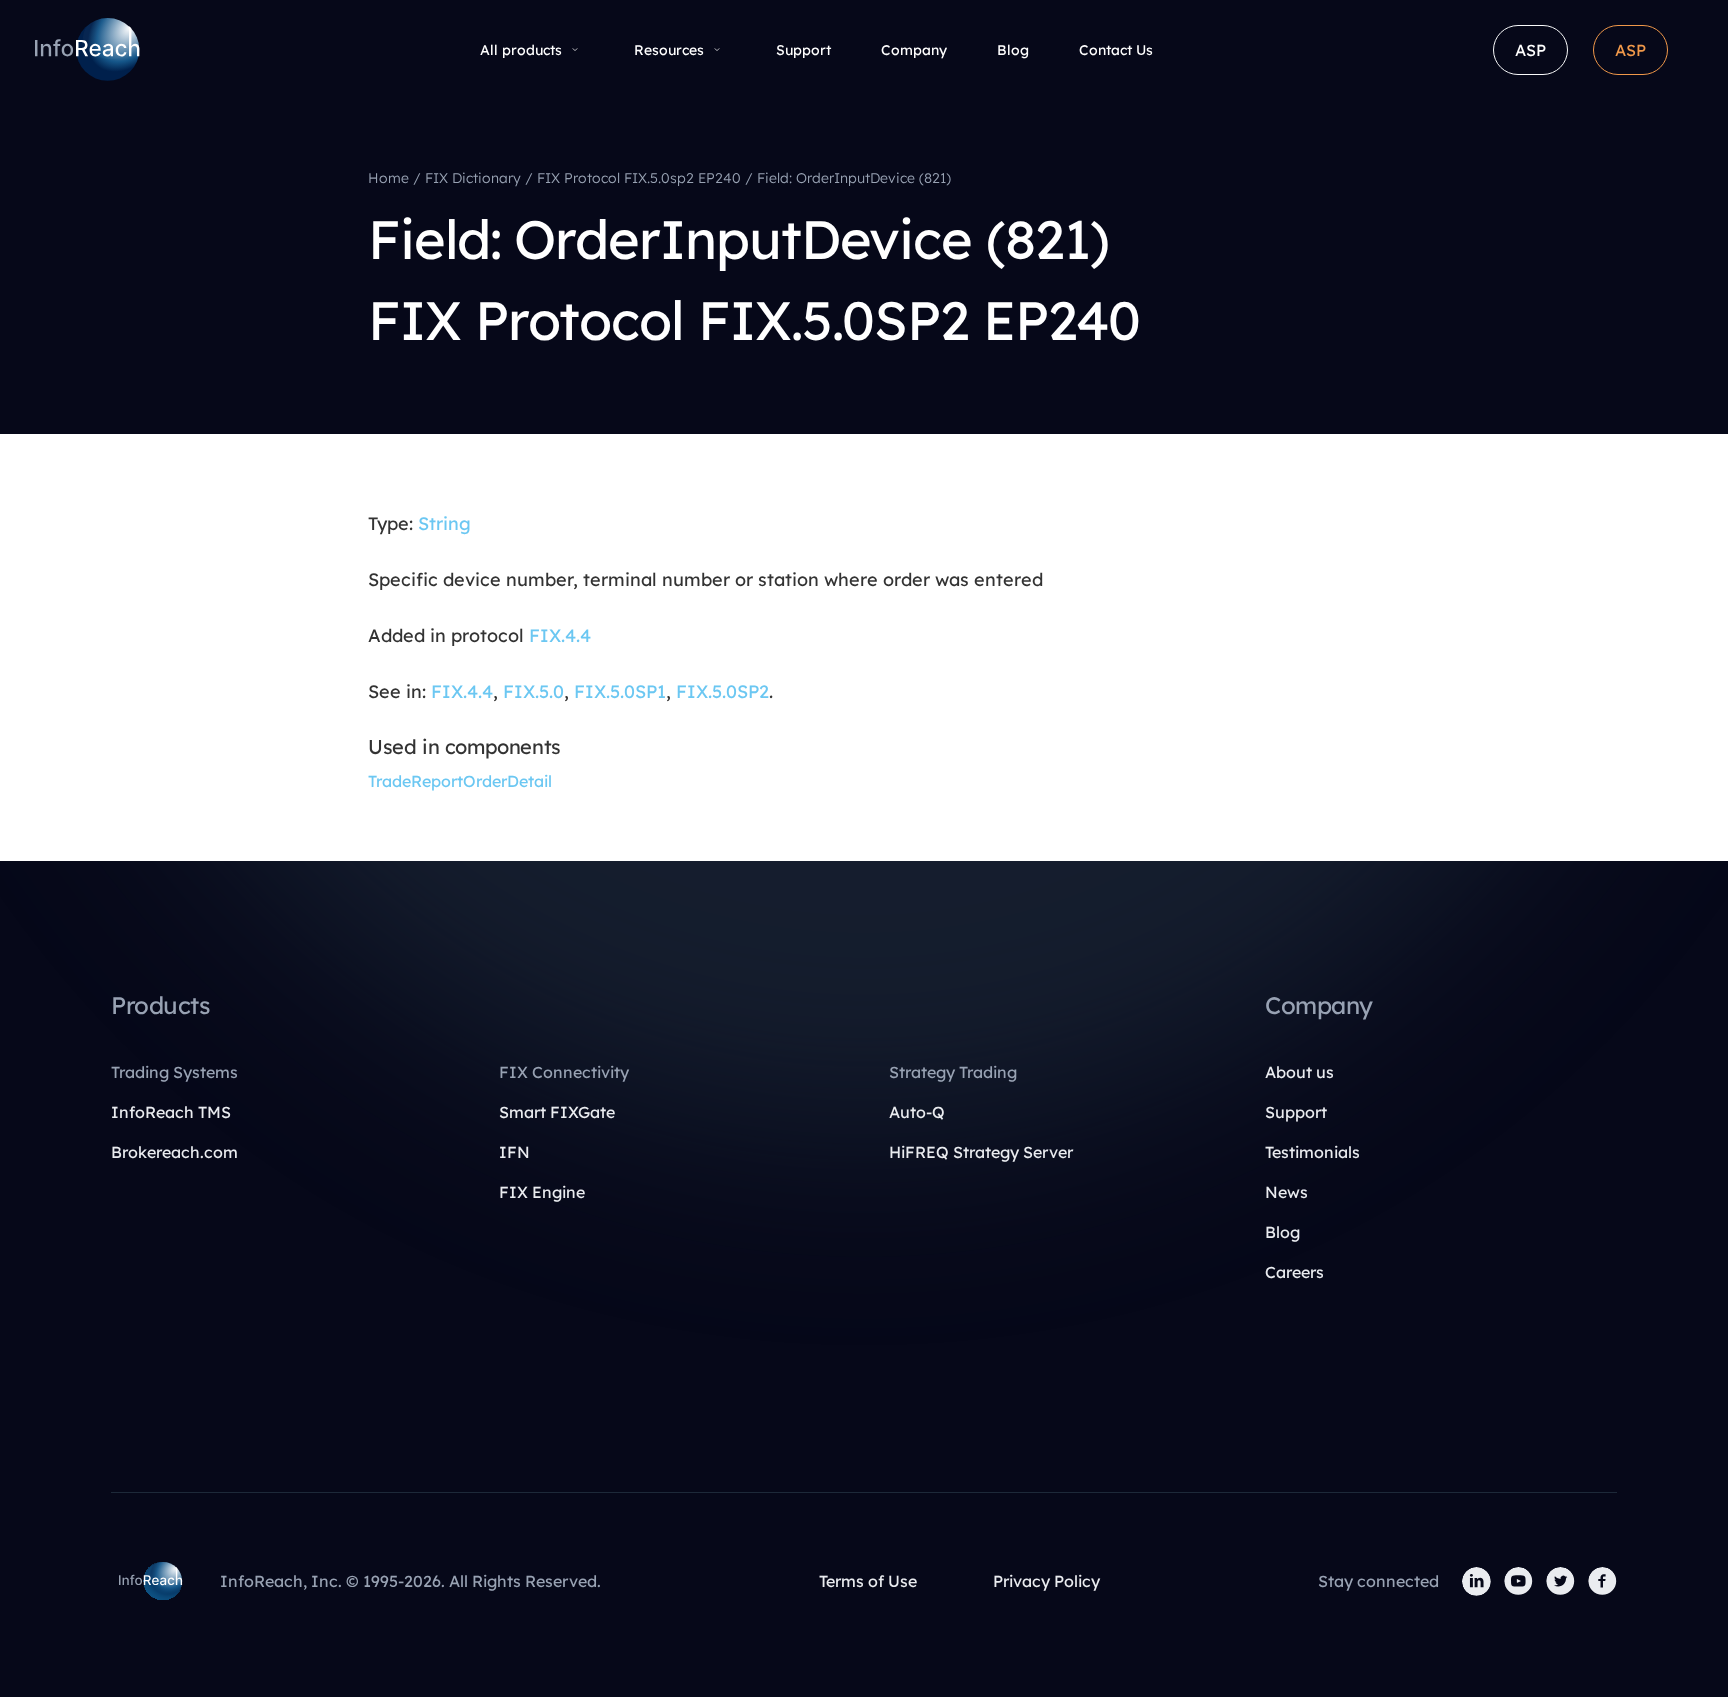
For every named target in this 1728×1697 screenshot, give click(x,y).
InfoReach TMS (171, 1112)
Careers (1294, 1272)
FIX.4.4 (560, 635)
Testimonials (1312, 1152)
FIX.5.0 (533, 691)
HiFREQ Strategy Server (981, 1152)
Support (803, 50)
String (444, 523)
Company (914, 50)
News (1286, 1192)
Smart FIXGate (557, 1112)
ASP (1530, 50)
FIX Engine (542, 1192)
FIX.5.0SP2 (722, 691)
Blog (1013, 50)
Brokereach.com (174, 1152)
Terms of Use (868, 1581)
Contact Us (1116, 50)
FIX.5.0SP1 (620, 691)
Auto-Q (917, 1112)
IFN (514, 1152)
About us (1299, 1072)
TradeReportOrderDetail (460, 781)
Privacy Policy (1046, 1581)
